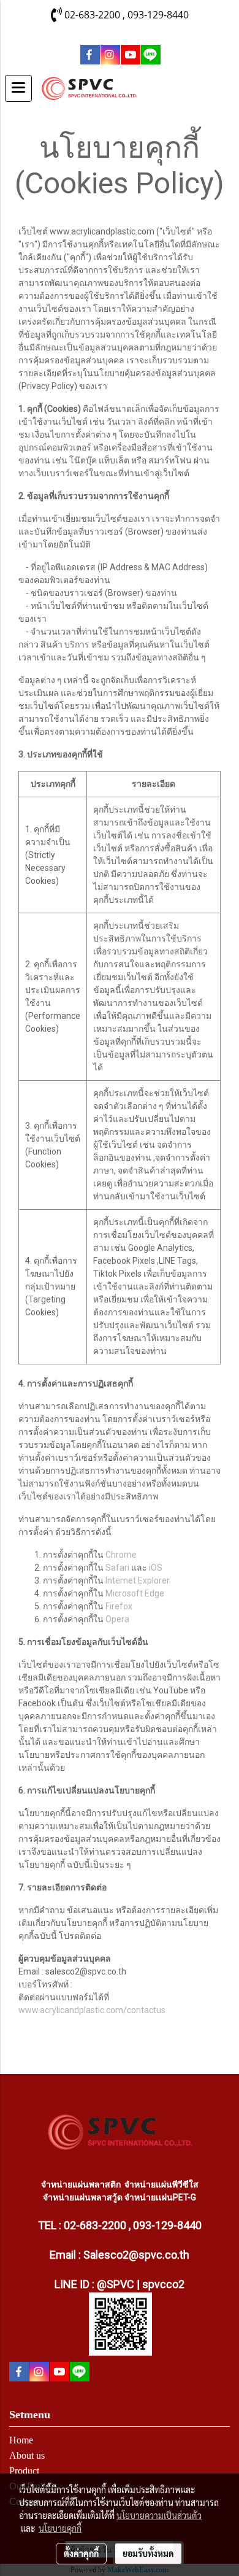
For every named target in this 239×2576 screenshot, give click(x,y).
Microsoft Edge (135, 1593)
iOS (156, 1568)
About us (27, 2455)
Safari (117, 1568)
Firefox (119, 1606)
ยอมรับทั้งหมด (148, 2553)
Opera (117, 1619)
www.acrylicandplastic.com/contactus (92, 2010)
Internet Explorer (138, 1580)
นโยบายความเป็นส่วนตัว (159, 2515)
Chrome (121, 1555)
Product (24, 2471)
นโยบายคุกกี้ (60, 2528)
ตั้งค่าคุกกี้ (81, 2553)
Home (21, 2440)
